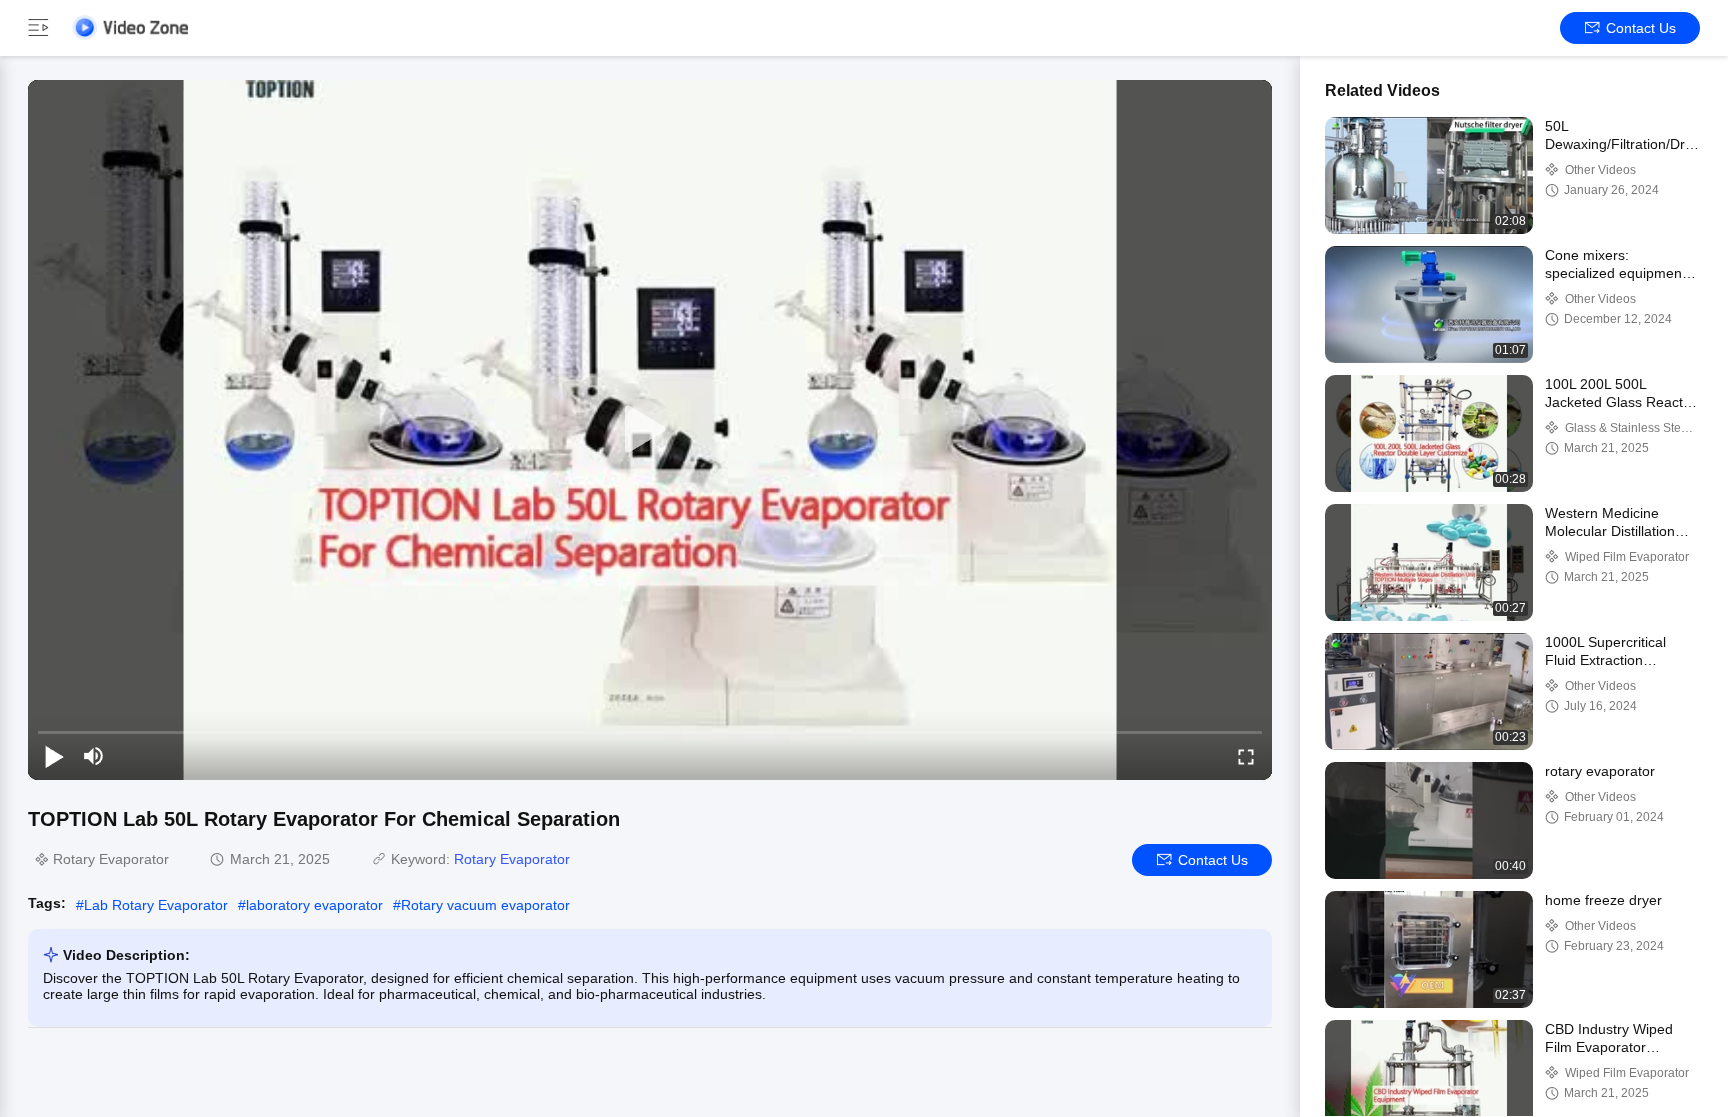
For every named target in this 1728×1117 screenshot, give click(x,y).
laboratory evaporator (314, 905)
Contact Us (1641, 28)
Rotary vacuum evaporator (485, 905)
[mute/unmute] (94, 756)
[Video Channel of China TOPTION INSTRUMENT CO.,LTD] (130, 27)
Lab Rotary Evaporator (156, 905)
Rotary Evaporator (512, 859)
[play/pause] (54, 756)
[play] (650, 430)
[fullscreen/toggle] (1246, 756)
